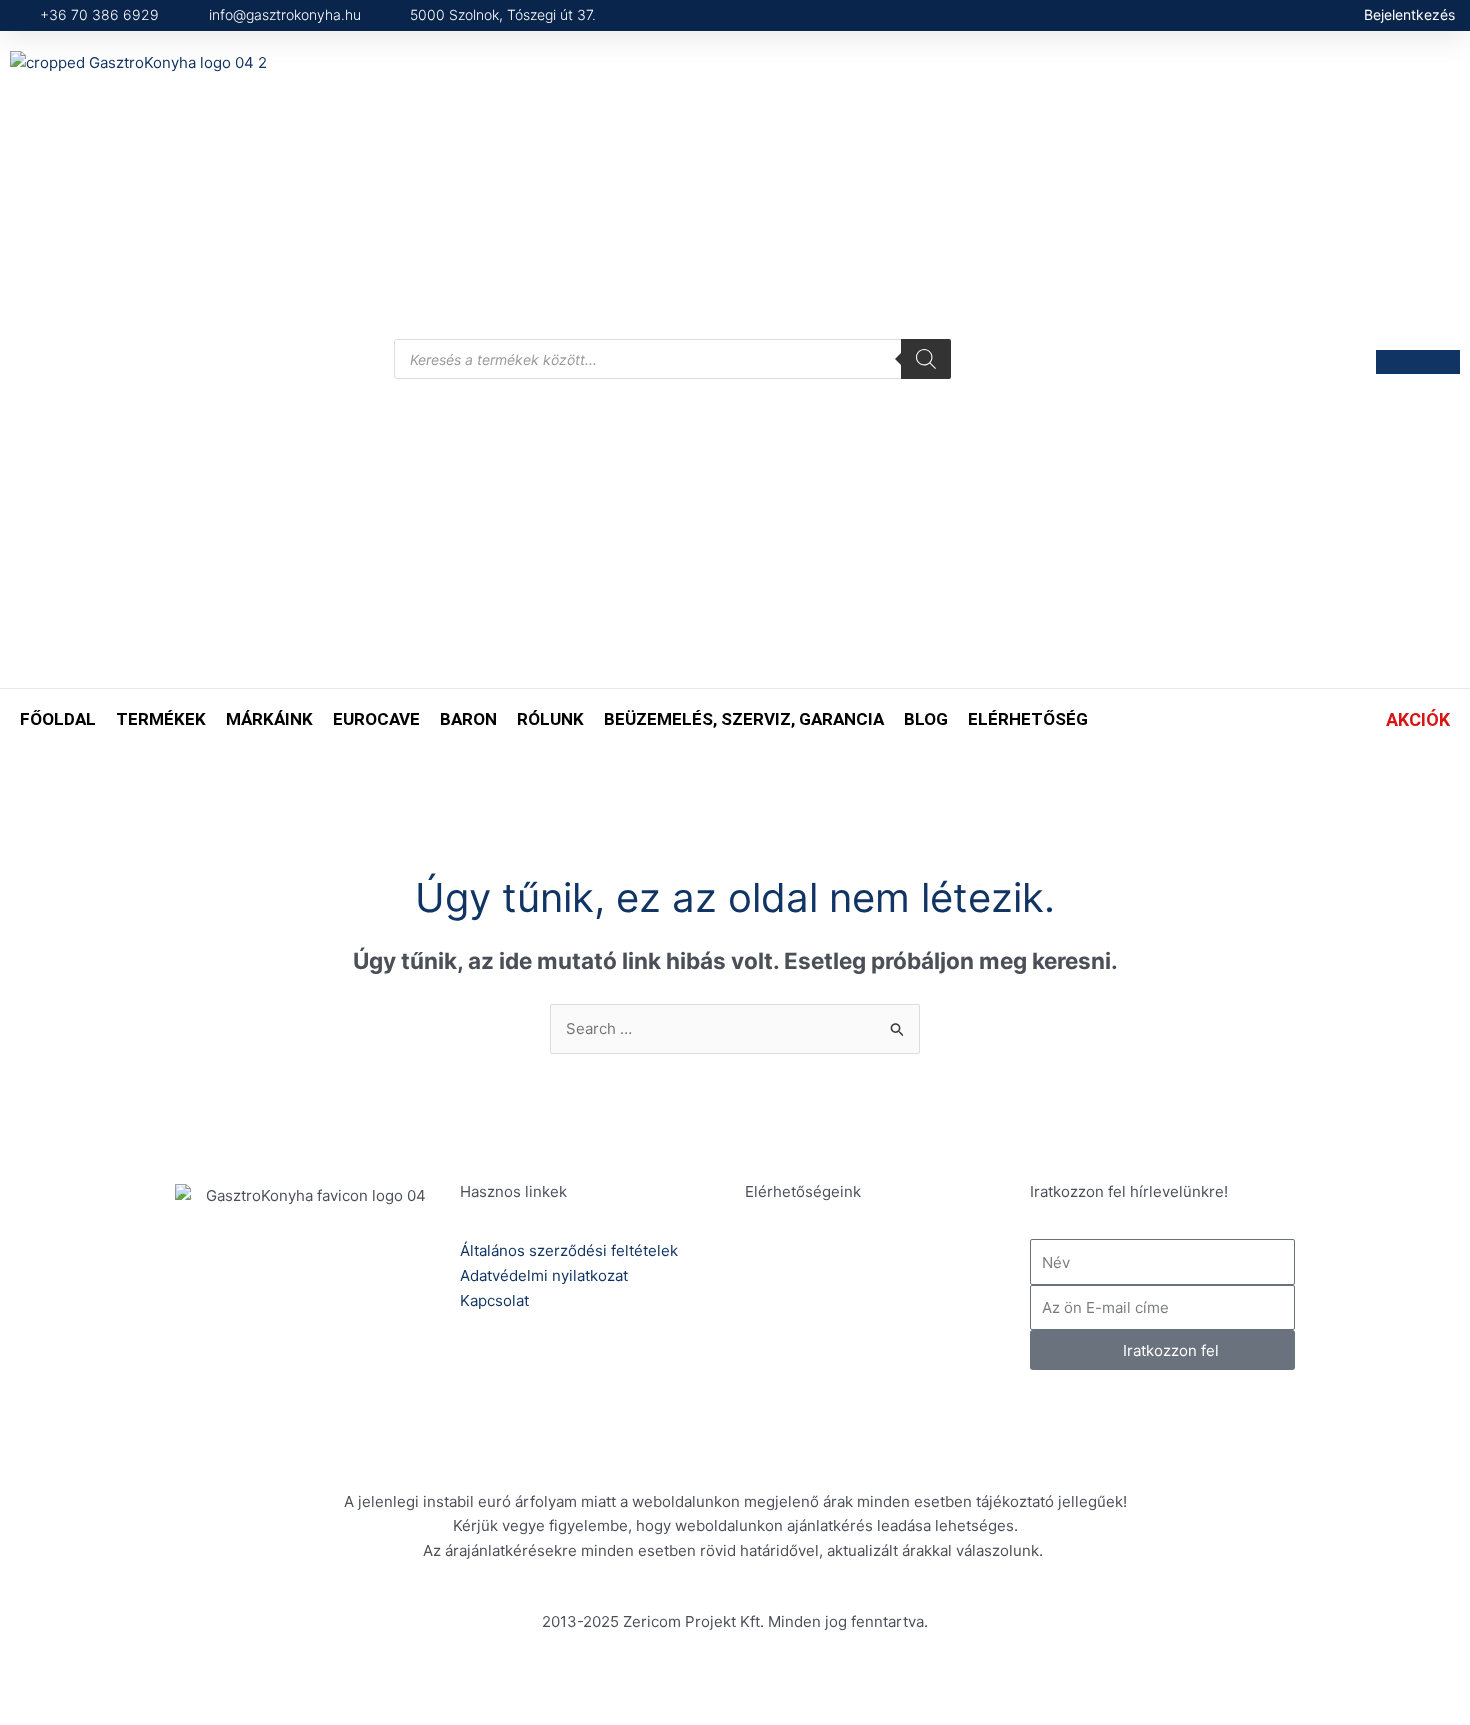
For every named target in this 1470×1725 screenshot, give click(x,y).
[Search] (926, 359)
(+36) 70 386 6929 (876, 1276)
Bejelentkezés (1409, 14)
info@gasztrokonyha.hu (893, 1347)
